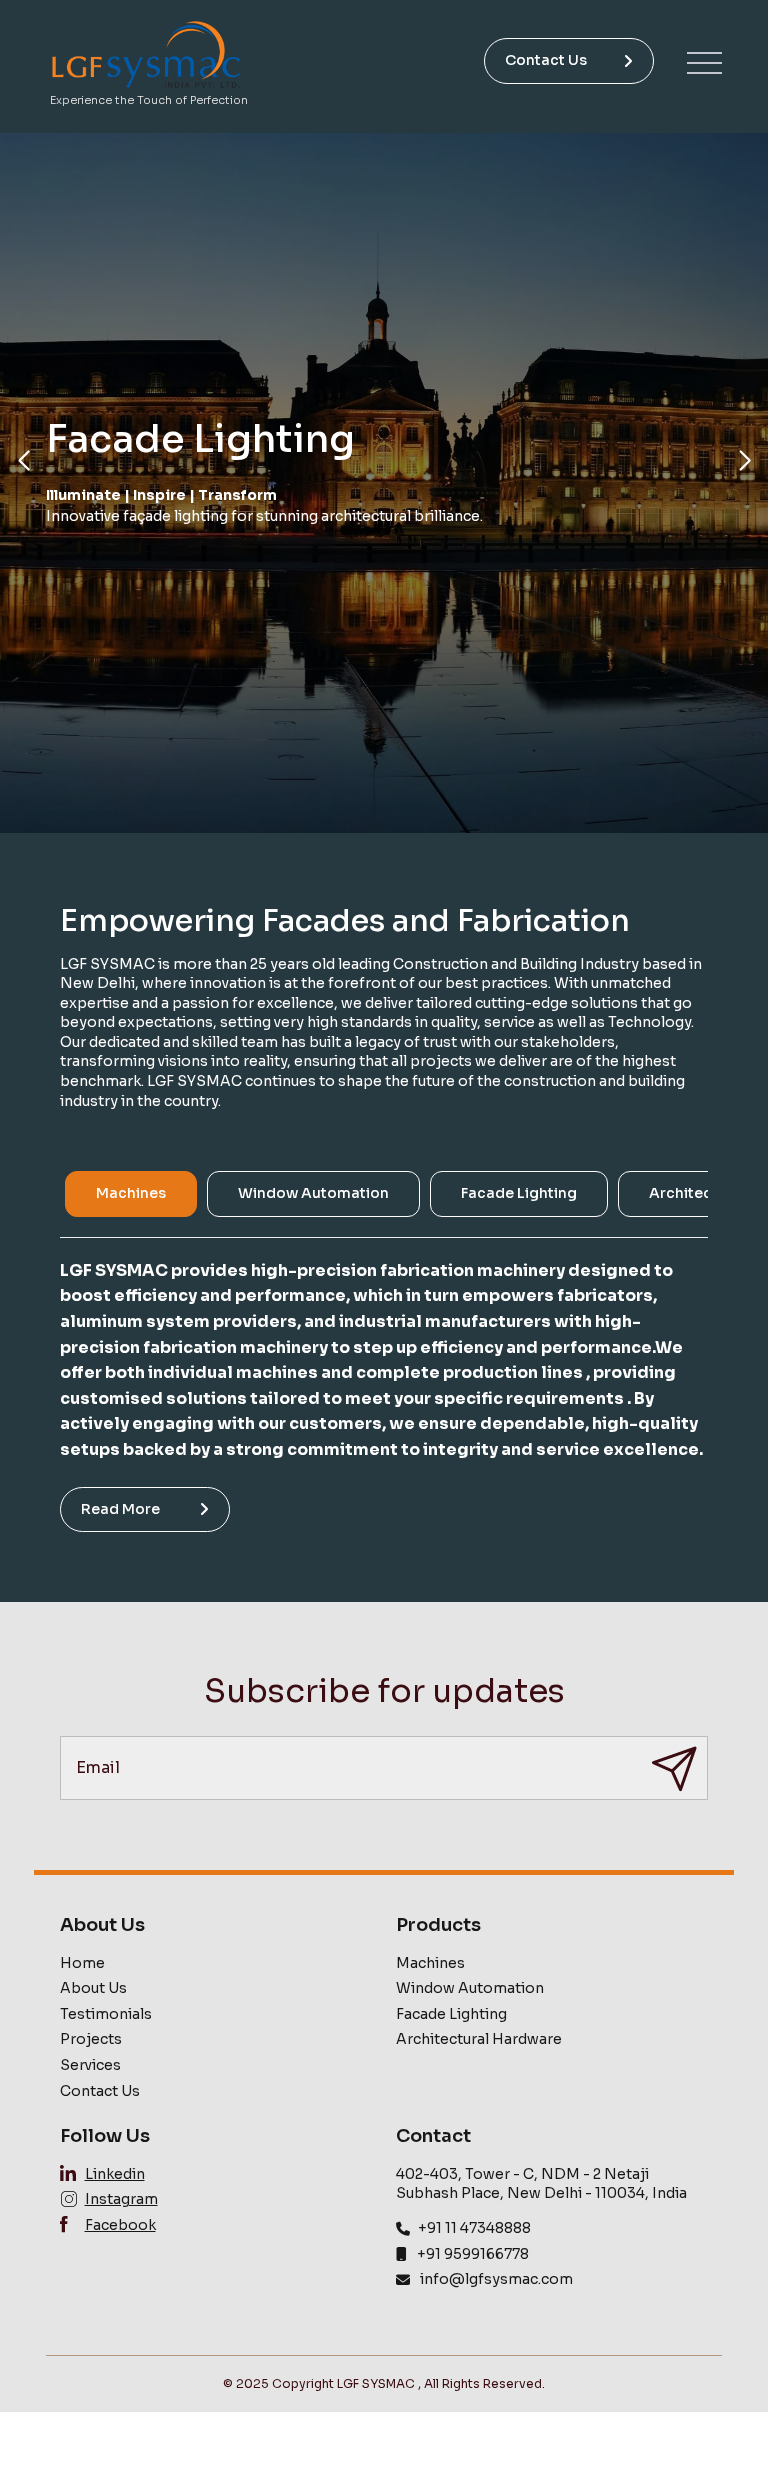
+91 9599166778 (473, 2254)
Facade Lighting (451, 2014)
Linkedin (115, 2174)
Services (90, 2065)
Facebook (120, 2225)
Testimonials (106, 2014)
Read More (120, 1509)
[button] (23, 461)
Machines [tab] (131, 1193)
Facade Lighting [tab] (519, 1193)
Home (82, 1963)
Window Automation (470, 1988)
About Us (93, 1988)
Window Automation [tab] (313, 1193)
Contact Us (546, 60)
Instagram (121, 2199)
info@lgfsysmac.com (496, 2279)
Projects (91, 2039)
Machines (430, 1963)
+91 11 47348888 (474, 2228)
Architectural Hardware (479, 2039)
